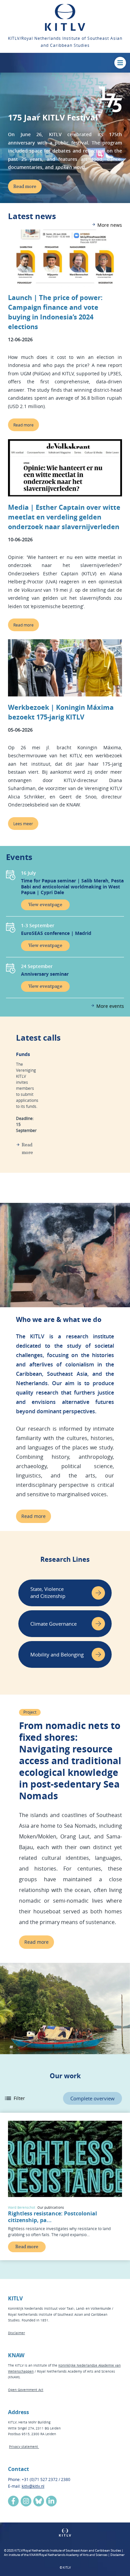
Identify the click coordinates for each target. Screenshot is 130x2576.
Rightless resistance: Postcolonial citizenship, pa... (52, 2217)
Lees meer (23, 824)
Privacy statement (24, 2447)
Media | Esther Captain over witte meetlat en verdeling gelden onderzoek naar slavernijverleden (64, 517)
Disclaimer (16, 2333)
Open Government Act (26, 2390)
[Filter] (8, 2098)
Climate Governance (53, 1624)
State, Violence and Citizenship (48, 1592)
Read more (23, 425)
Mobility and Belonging (57, 1654)
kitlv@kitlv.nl (33, 2486)
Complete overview (92, 2098)
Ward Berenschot (22, 2208)
